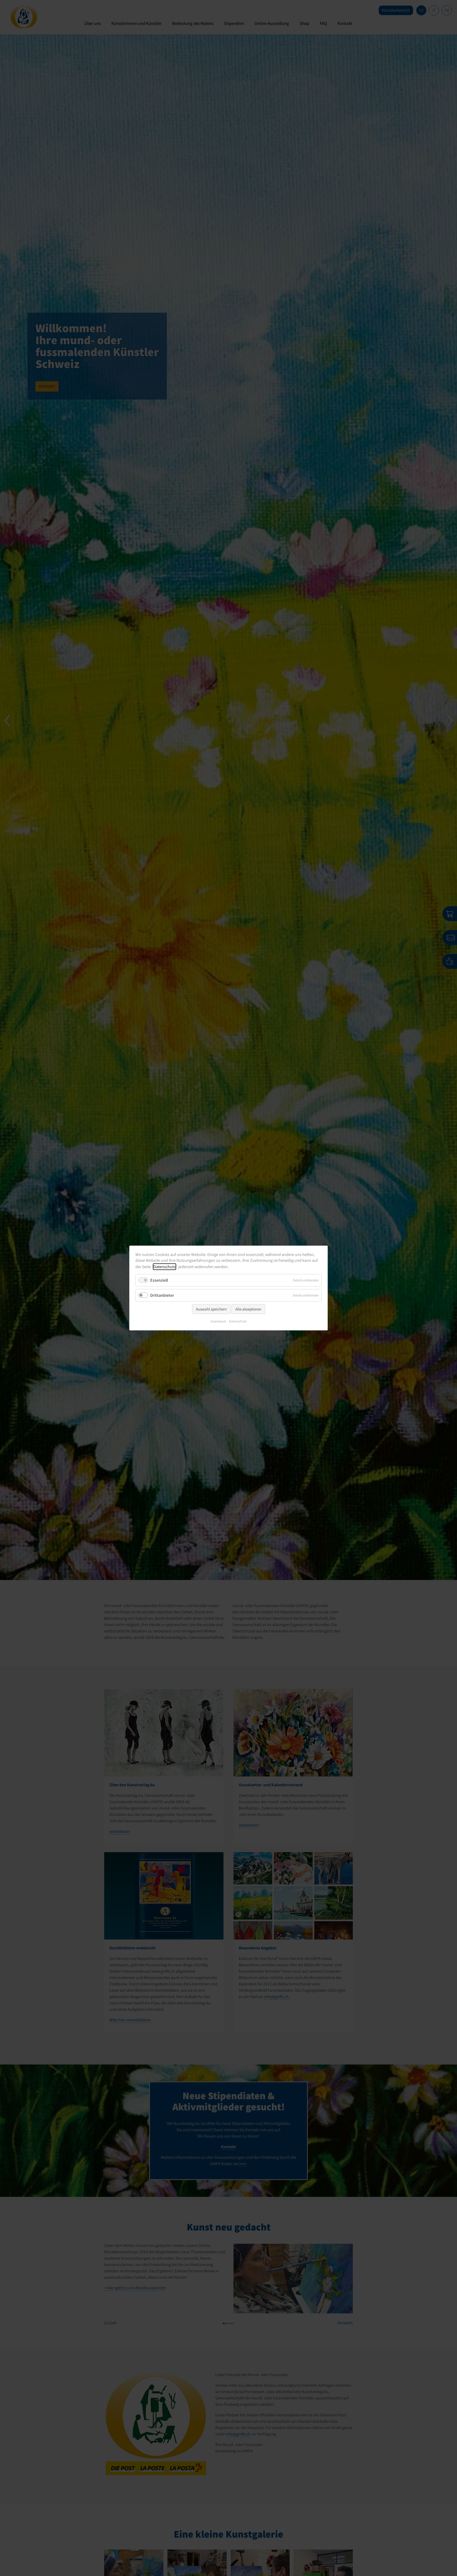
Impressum (218, 1321)
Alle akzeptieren (248, 1309)
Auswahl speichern (211, 1309)
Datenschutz (164, 1267)
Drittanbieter (162, 1295)
